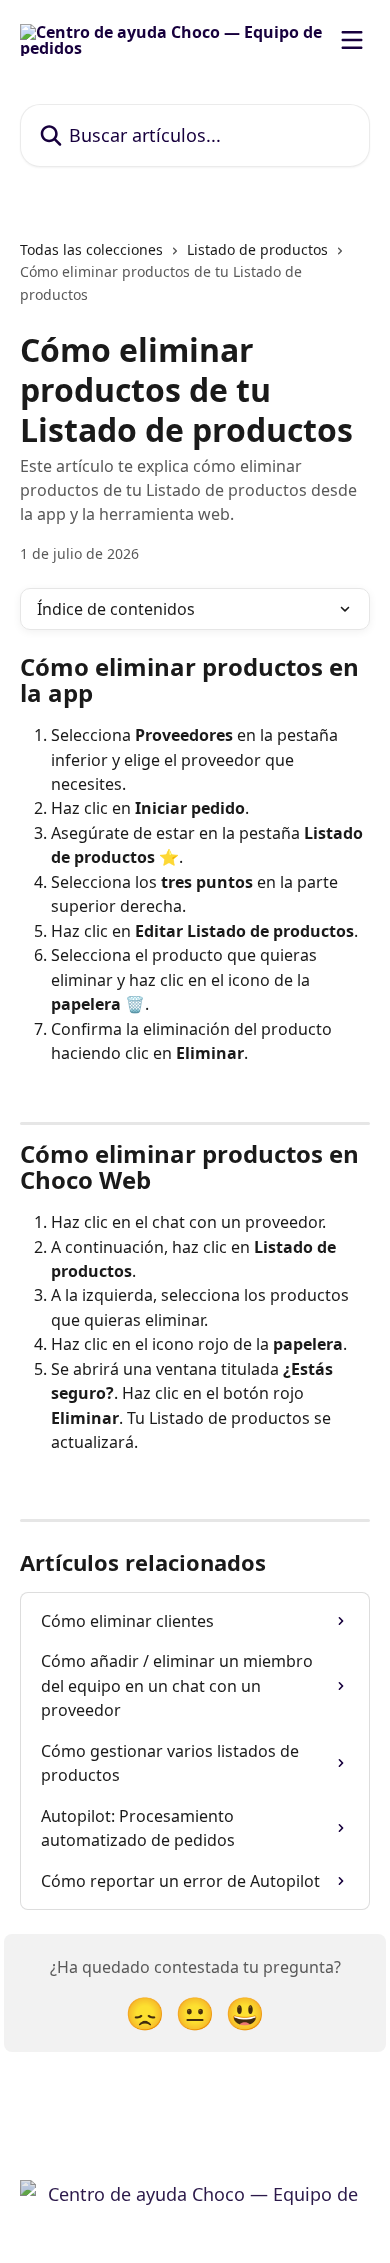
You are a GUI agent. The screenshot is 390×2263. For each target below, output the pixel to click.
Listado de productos (257, 249)
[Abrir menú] (352, 40)
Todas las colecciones (91, 249)
